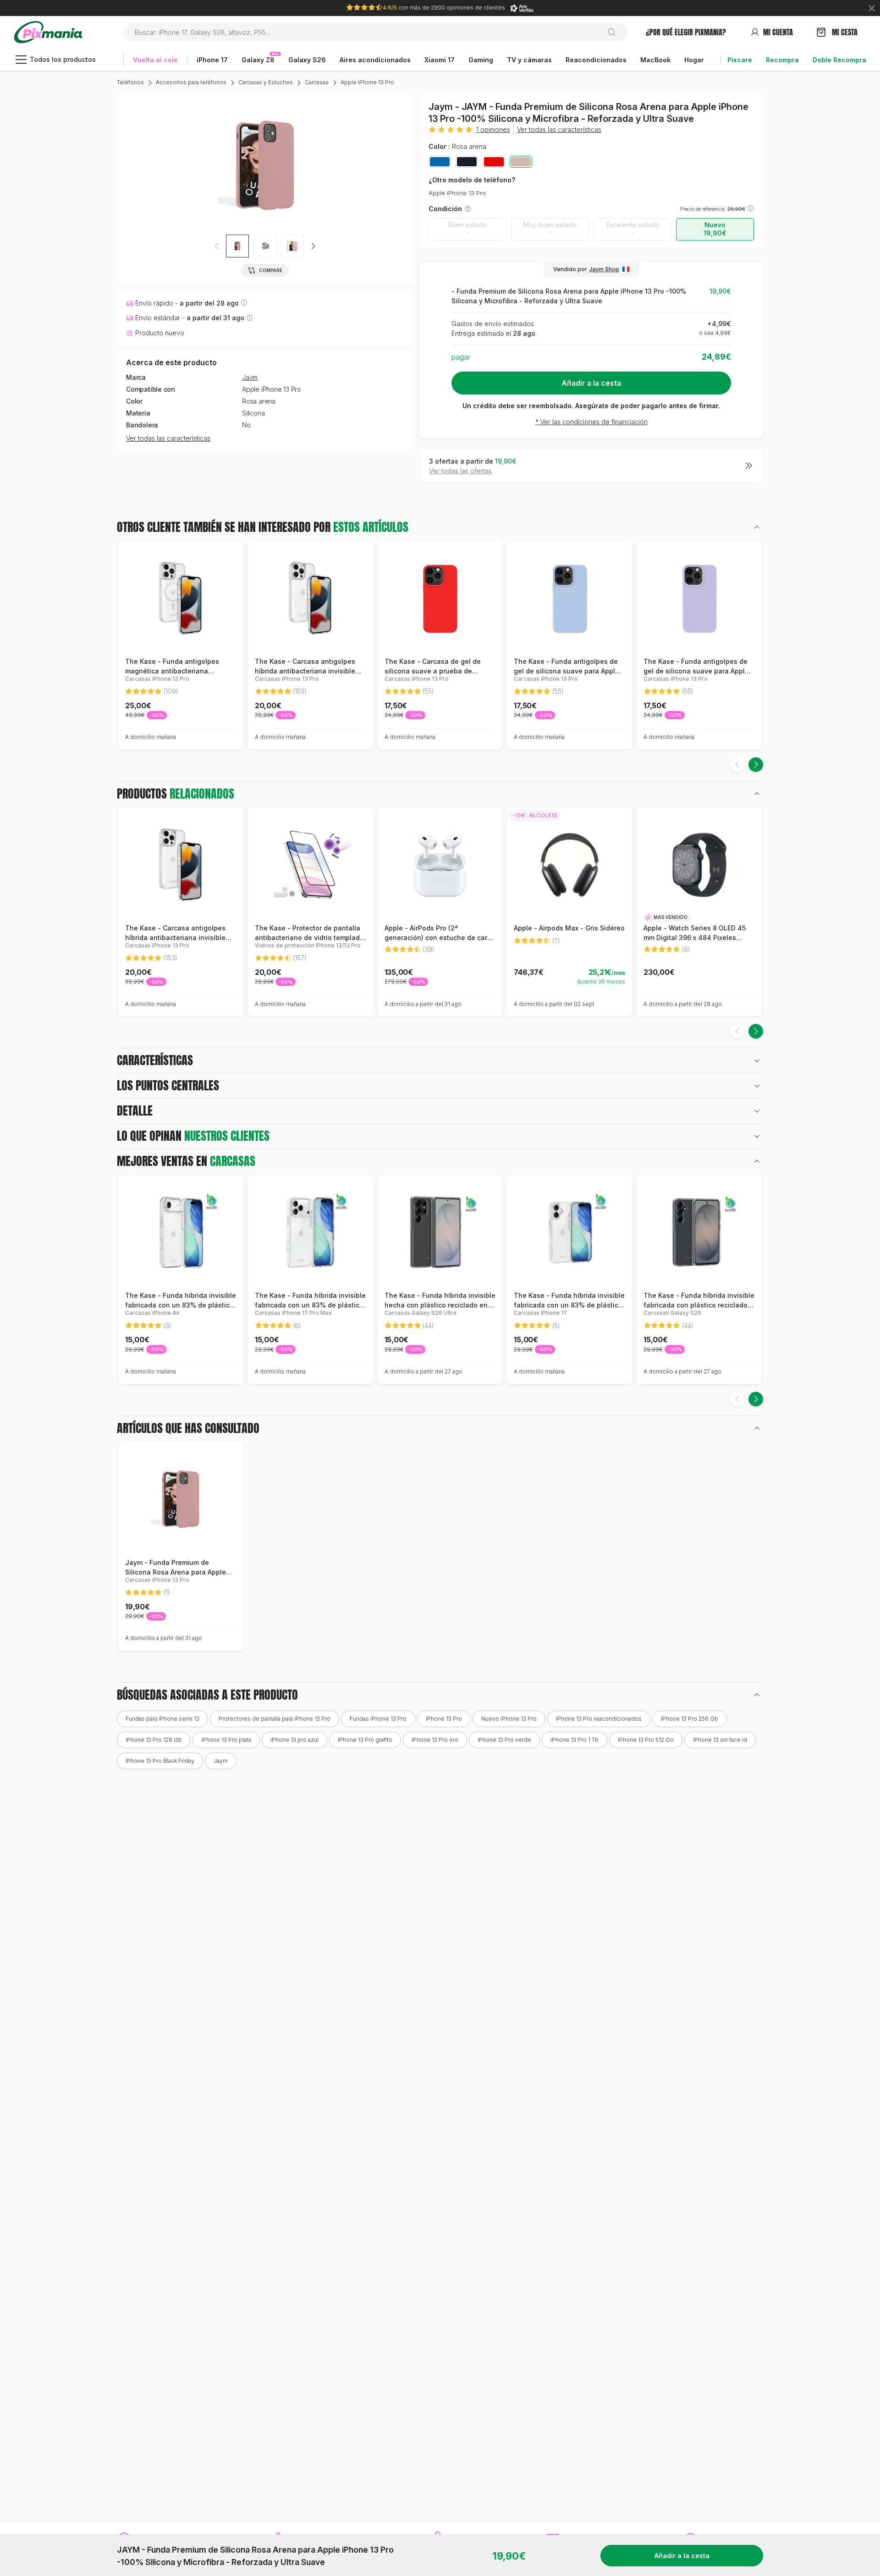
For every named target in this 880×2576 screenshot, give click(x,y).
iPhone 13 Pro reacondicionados (599, 1719)
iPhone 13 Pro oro (435, 1740)
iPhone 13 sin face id (720, 1740)
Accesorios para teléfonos (191, 82)
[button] (313, 246)
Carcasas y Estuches (266, 82)
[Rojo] (494, 162)
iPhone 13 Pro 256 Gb (690, 1719)
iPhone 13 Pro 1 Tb (575, 1740)
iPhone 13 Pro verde (504, 1740)
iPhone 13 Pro (444, 1719)
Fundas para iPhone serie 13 (162, 1719)
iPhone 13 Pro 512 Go (646, 1740)
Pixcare (740, 60)
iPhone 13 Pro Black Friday (160, 1761)
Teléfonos (130, 82)
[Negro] (467, 162)
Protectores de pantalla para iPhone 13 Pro (275, 1719)
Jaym (250, 377)
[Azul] (440, 162)
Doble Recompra (839, 60)
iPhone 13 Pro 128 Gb (154, 1740)
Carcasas (317, 82)
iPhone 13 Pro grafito (365, 1740)
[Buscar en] (615, 32)
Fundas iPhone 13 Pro (378, 1719)
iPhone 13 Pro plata (226, 1740)
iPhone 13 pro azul (294, 1740)
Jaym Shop (604, 269)
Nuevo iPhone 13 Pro (509, 1719)
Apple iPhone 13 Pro (367, 82)
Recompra (782, 60)
